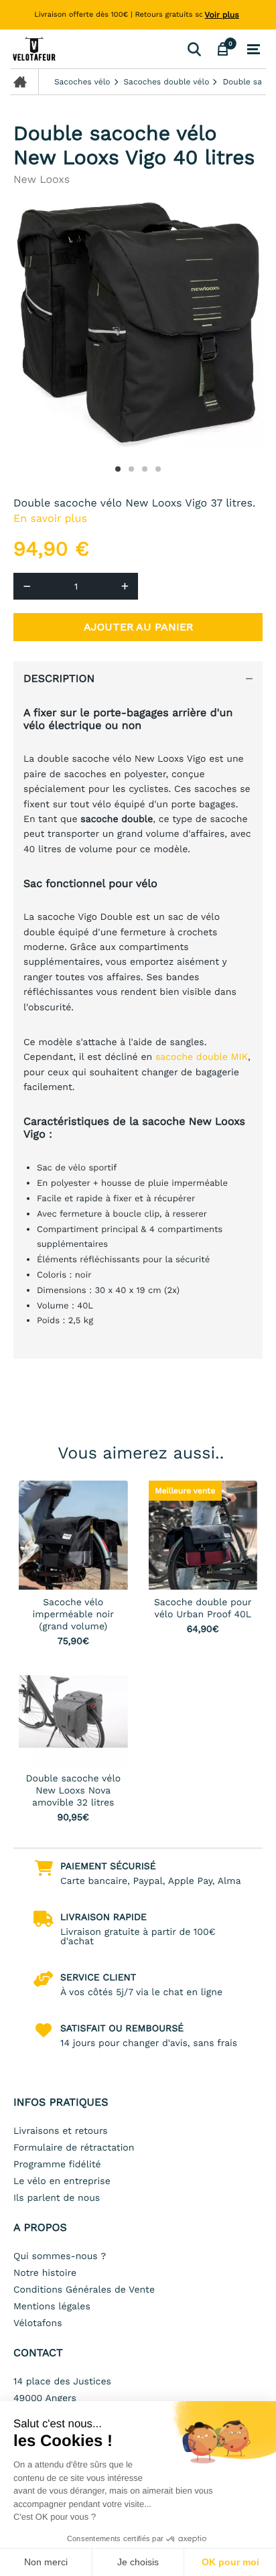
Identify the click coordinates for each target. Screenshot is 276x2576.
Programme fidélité (57, 2165)
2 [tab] (131, 469)
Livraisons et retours (61, 2131)
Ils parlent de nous (57, 2198)
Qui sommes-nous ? (60, 2256)
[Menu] (254, 50)
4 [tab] (158, 469)
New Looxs (42, 179)
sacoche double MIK (202, 1057)
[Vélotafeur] (96, 49)
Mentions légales (52, 2307)
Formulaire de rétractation (74, 2148)
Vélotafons (38, 2323)
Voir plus (222, 15)
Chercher (194, 49)
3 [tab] (145, 469)
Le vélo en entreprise (62, 2181)
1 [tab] (118, 469)
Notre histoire (45, 2273)
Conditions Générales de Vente (84, 2290)
